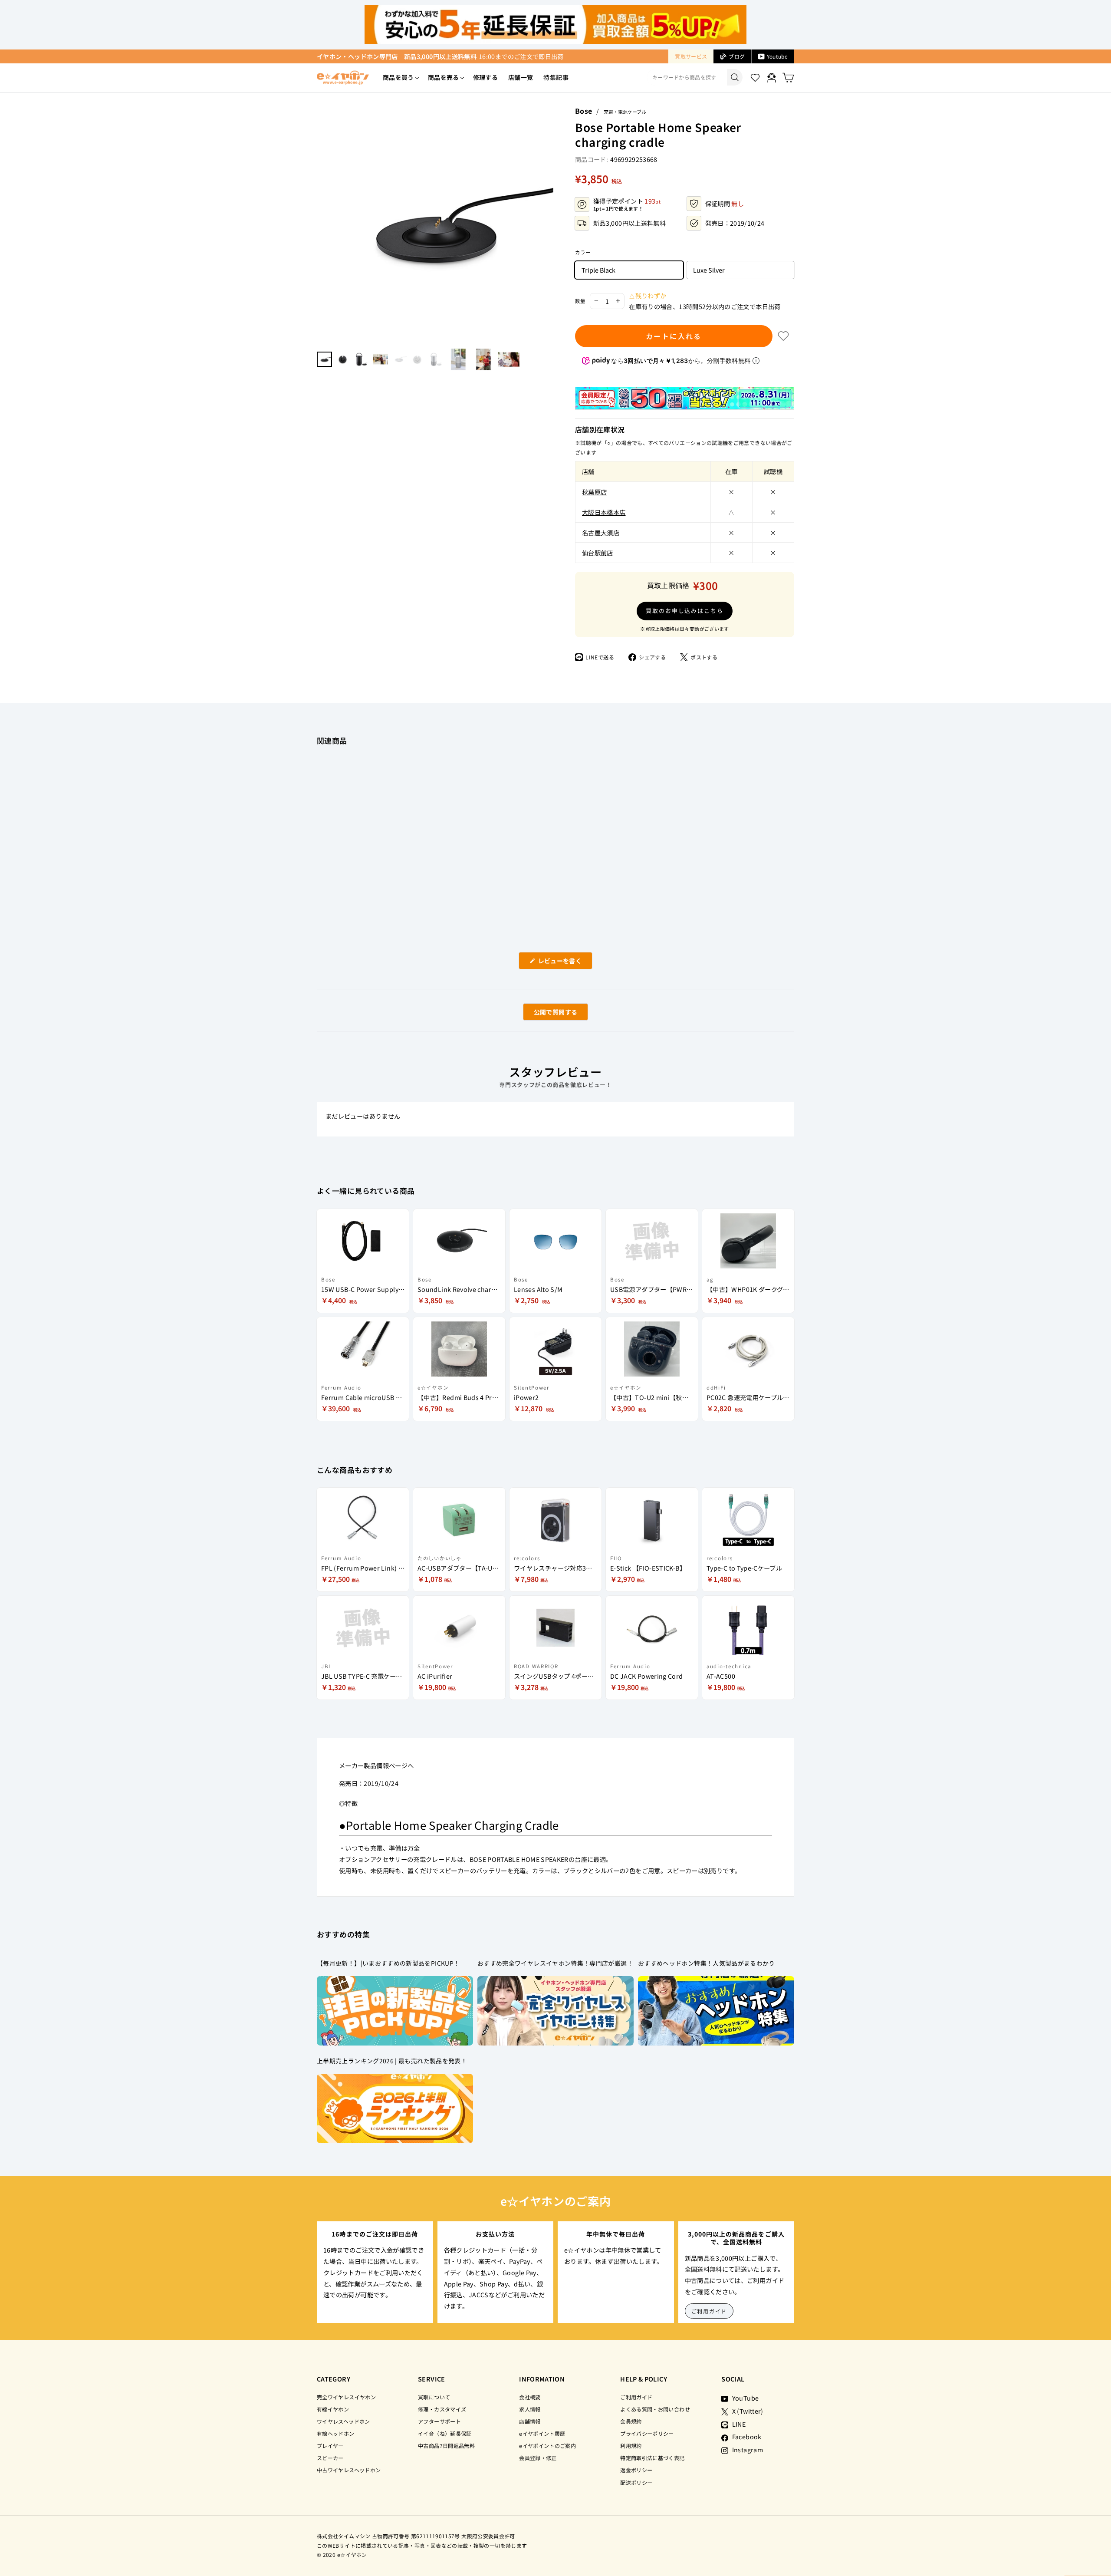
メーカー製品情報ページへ (376, 1765)
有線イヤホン (333, 2409)
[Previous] (321, 224)
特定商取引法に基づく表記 (652, 2458)
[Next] (549, 224)
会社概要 (530, 2397)
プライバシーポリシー (647, 2433)
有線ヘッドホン (336, 2433)
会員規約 (631, 2421)
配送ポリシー (636, 2482)
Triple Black (598, 270)
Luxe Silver (709, 270)
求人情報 (530, 2409)
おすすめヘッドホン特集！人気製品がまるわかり (707, 1963)
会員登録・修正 (538, 2458)
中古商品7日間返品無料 (446, 2446)
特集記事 (556, 77)
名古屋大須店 (601, 532)
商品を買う (398, 77)
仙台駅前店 (598, 552)
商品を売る (444, 77)
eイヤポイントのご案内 (547, 2446)
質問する (546, 1014)
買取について (434, 2397)
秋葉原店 (594, 492)
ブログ (737, 56)
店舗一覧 (521, 77)
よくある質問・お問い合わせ (655, 2409)
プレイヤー (330, 2446)
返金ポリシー (636, 2470)
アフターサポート (439, 2421)
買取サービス (691, 56)
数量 (580, 301)
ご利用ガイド (709, 2311)
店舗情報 (530, 2421)
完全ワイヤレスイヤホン (346, 2397)
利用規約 (631, 2446)
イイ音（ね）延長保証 (445, 2433)
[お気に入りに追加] (783, 336)
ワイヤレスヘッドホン (343, 2421)
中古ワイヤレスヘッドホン (349, 2470)
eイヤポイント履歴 (542, 2433)
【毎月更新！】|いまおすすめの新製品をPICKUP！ (388, 1963)
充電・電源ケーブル (625, 112)
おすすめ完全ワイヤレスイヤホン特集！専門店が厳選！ (555, 1963)
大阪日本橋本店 (604, 512)
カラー (583, 252)
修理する (485, 77)
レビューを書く (563, 963)
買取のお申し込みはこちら (685, 611)
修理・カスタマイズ (442, 2409)
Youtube (777, 56)
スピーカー (330, 2458)
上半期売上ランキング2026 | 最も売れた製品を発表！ (392, 2061)
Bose (583, 111)
